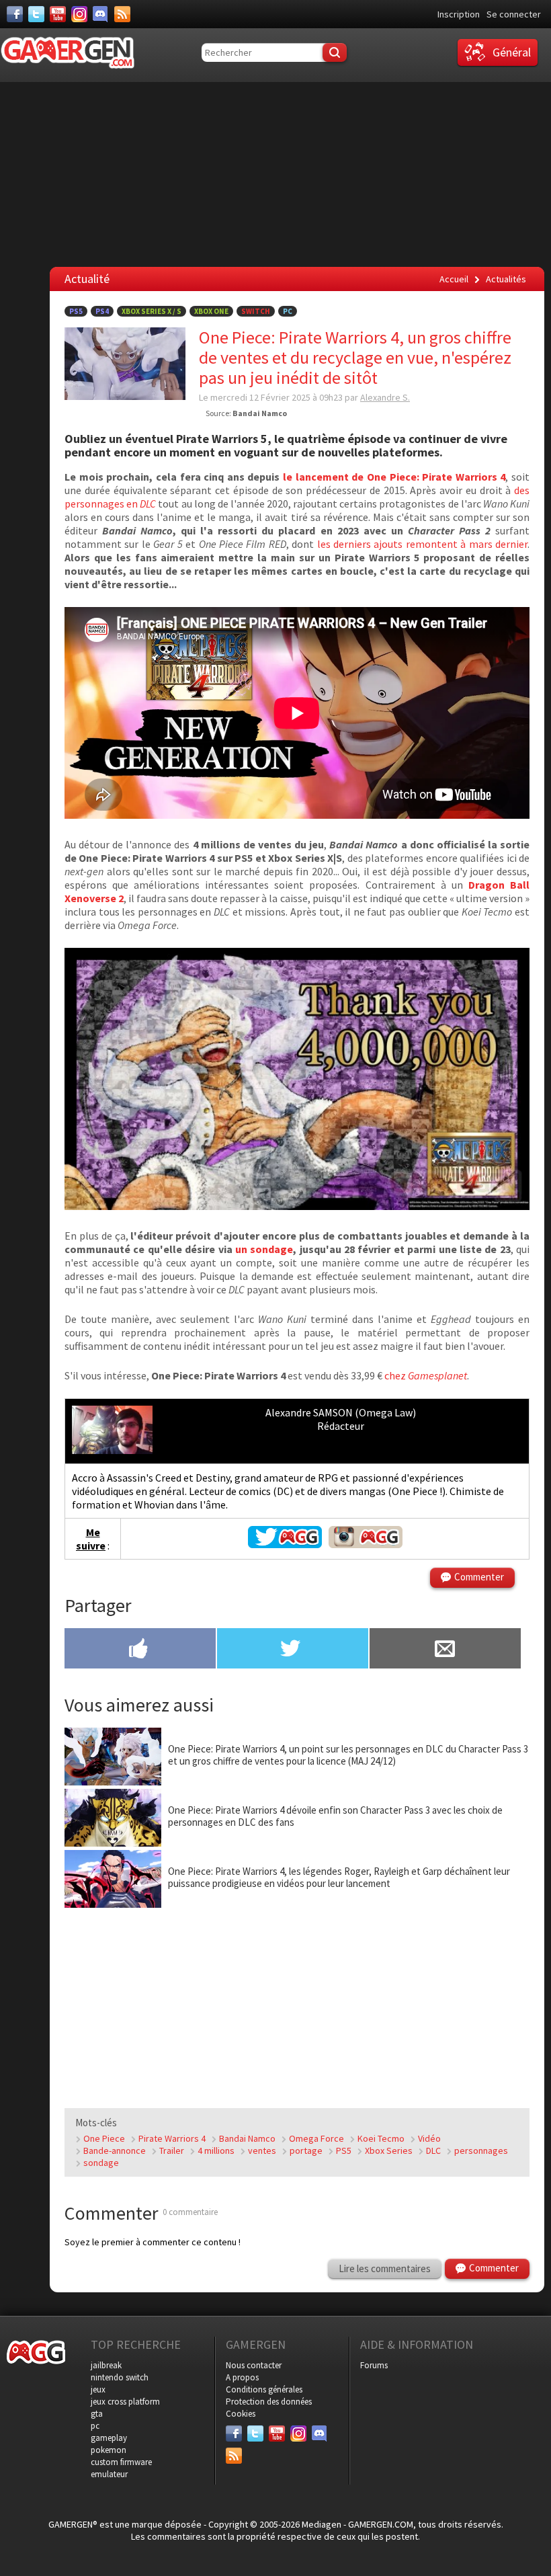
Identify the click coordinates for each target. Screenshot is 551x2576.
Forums (374, 2365)
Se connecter (514, 14)
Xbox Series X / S (152, 311)
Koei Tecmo (381, 2138)
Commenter (479, 1577)
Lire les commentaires (385, 2268)
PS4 (102, 311)
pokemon (109, 2450)
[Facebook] (15, 14)
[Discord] (101, 14)
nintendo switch (120, 2377)
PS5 (76, 311)
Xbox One (211, 311)
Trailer (172, 2150)
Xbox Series (389, 2150)
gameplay (109, 2438)
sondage (101, 2163)
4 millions (216, 2150)
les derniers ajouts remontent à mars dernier (422, 544)
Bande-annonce (115, 2150)
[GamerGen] (67, 53)
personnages (481, 2150)
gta (97, 2414)
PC (288, 311)
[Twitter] (36, 14)
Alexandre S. (385, 397)
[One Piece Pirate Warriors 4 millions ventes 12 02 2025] (297, 1206)
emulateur (109, 2474)
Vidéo (429, 2138)
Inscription (459, 14)
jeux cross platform (125, 2402)
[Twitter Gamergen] (285, 1544)
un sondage (264, 1249)
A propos (242, 2377)
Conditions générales (264, 2389)
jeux (98, 2389)
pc (95, 2426)
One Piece (104, 2138)
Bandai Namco (247, 2138)
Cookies (241, 2414)
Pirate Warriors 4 (172, 2138)
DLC (433, 2150)
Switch (256, 311)
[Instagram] (79, 14)
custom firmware (121, 2462)
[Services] (122, 14)
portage (306, 2150)
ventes (262, 2150)
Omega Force (316, 2138)
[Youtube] (58, 14)
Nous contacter (254, 2365)
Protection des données (269, 2402)
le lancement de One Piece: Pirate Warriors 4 (394, 477)
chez (426, 1375)
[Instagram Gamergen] (366, 1544)
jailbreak (106, 2365)
